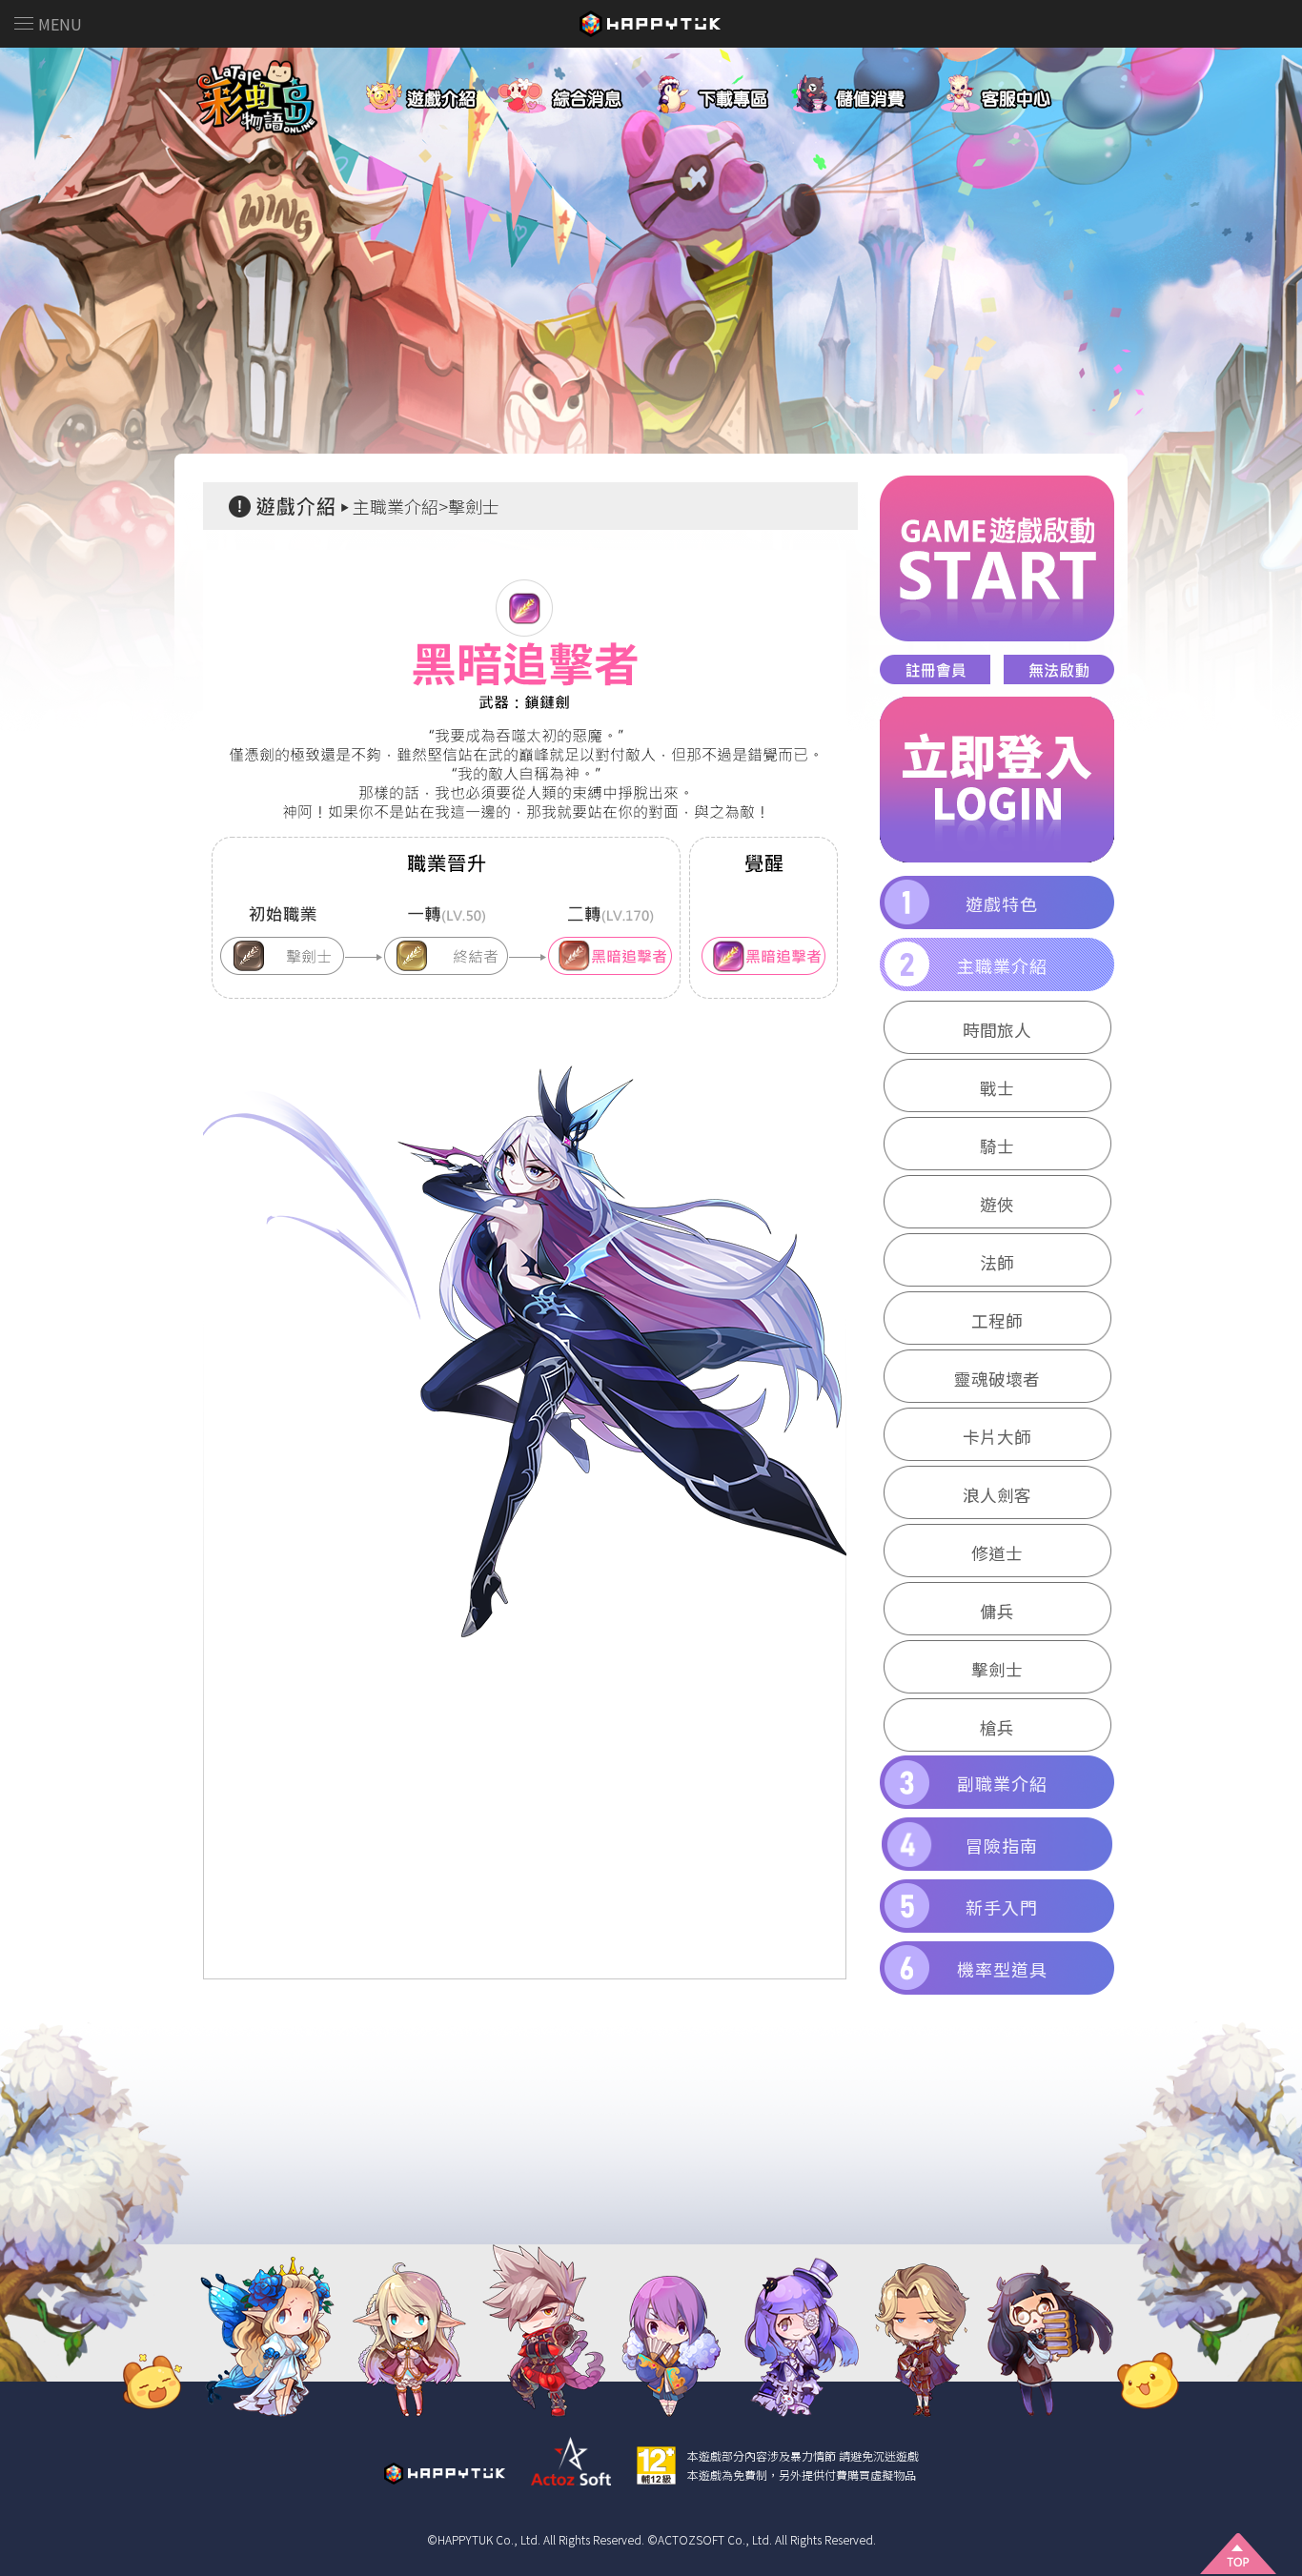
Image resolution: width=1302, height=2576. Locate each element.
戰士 (997, 1088)
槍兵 (997, 1727)
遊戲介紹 (410, 90)
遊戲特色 (1002, 903)
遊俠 (997, 1204)
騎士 (997, 1146)
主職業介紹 (1002, 965)
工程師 (997, 1320)
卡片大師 (997, 1437)
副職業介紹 (1002, 1783)
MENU (60, 24)
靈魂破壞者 (997, 1379)
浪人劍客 (997, 1495)
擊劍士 (997, 1669)
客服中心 (1020, 90)
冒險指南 (1002, 1845)
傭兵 (997, 1611)
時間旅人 (997, 1030)
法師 (997, 1262)
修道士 (997, 1553)
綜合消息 (562, 90)
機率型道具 (1002, 1969)
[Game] (997, 558)
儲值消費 (867, 90)
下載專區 (715, 90)
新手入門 (1002, 1907)
